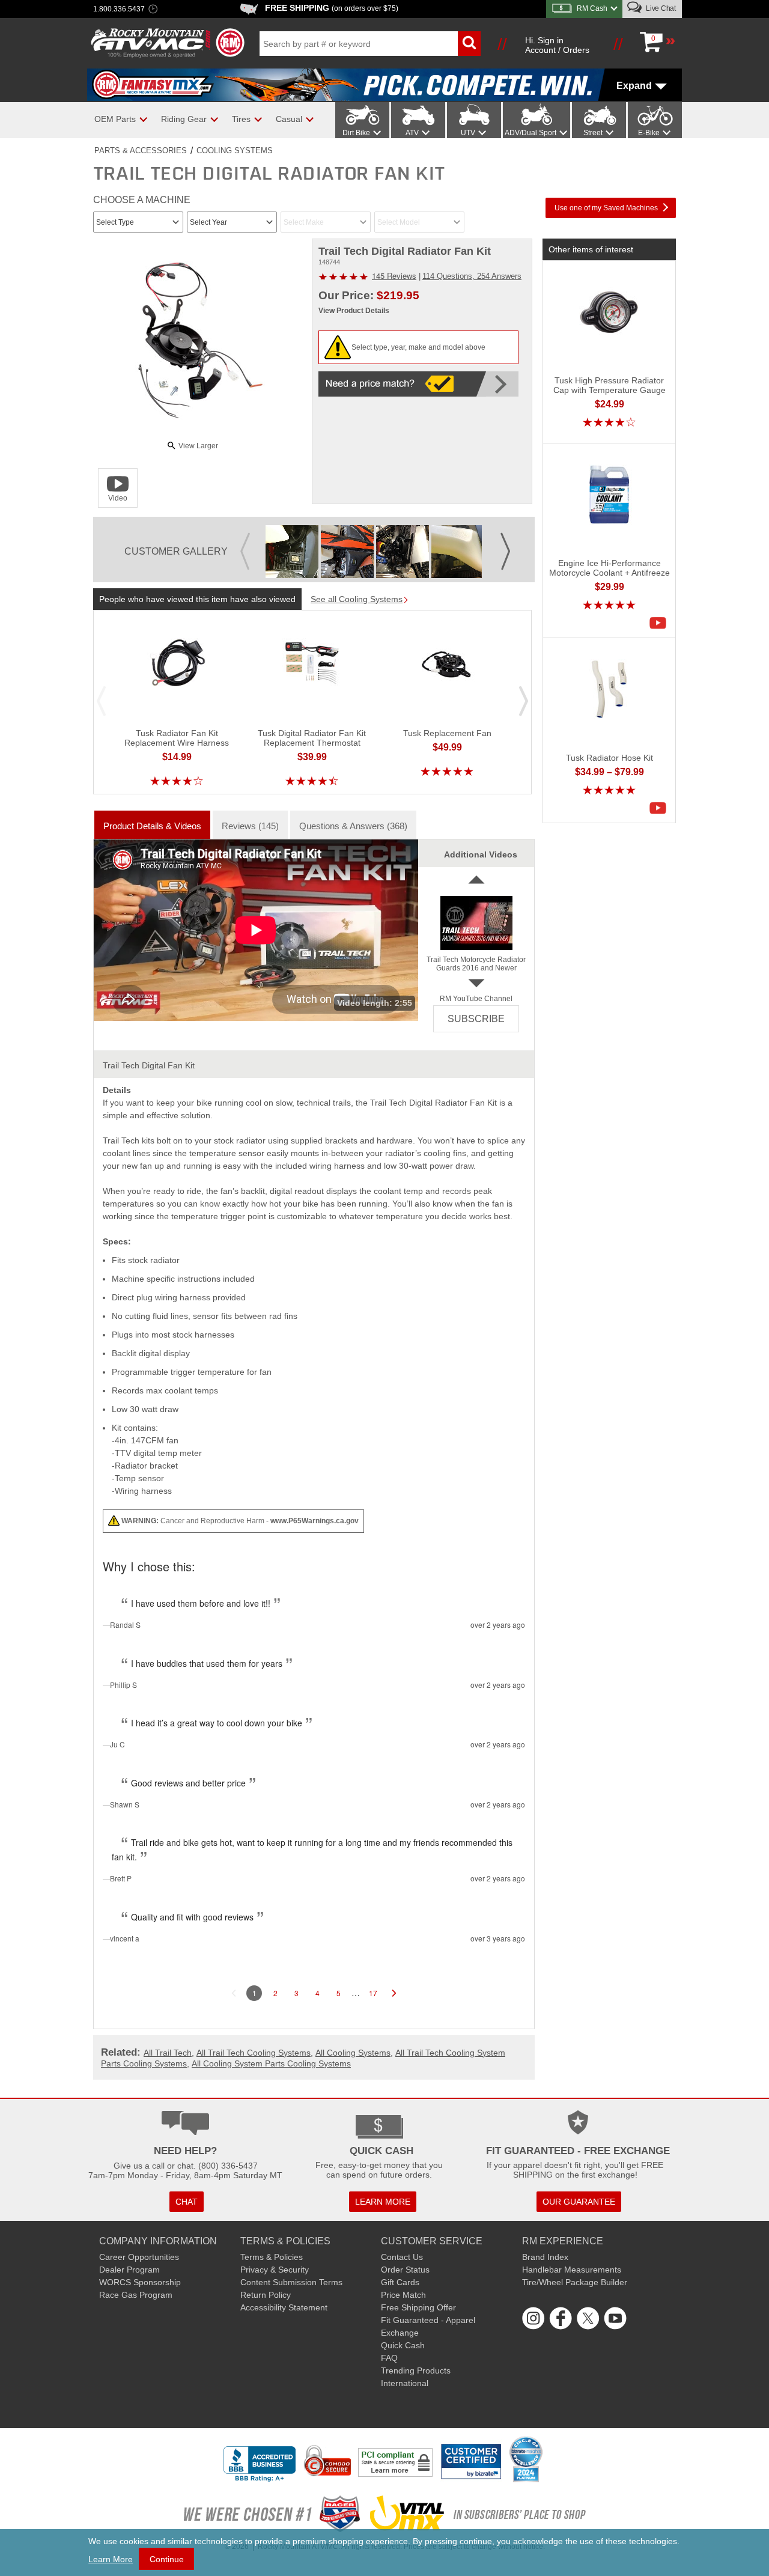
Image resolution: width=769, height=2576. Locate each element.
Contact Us (402, 2257)
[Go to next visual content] (506, 542)
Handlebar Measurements (572, 2270)
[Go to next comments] (394, 1993)
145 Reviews (394, 276)
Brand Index (545, 2257)
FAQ (389, 2358)
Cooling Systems (235, 151)
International (405, 2383)
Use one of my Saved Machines (606, 208)
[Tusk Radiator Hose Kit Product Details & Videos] (661, 808)
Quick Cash (403, 2345)
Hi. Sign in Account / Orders (557, 45)
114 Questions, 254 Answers (472, 276)
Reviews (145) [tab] (250, 826)
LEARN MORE (383, 2202)
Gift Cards (400, 2282)
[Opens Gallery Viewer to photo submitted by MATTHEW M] (403, 552)
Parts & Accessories (141, 151)
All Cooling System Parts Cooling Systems (271, 2063)
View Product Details (354, 311)
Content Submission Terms (291, 2282)
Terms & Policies (272, 2257)
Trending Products (416, 2370)
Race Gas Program (136, 2295)
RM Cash (592, 8)
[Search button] (469, 44)
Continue (167, 2559)
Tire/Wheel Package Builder (575, 2282)
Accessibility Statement (284, 2307)
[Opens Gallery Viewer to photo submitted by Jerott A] (292, 552)
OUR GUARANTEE (579, 2202)
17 (373, 1993)
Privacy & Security (275, 2270)
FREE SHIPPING (332, 8)
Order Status (405, 2270)
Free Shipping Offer (418, 2307)
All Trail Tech (168, 2053)
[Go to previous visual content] (245, 542)
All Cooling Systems (353, 2053)
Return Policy (266, 2295)
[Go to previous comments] (234, 1993)
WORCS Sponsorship (140, 2282)
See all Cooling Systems (357, 599)
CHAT (187, 2202)
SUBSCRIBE (476, 1019)
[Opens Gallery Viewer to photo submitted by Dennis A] (347, 552)
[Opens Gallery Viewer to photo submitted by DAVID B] (458, 552)
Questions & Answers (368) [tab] (353, 826)
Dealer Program (129, 2270)
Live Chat (660, 8)
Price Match (403, 2295)
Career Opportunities (139, 2257)
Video (118, 498)
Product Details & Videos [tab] (152, 826)
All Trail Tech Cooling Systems (254, 2053)
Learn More (111, 2559)
